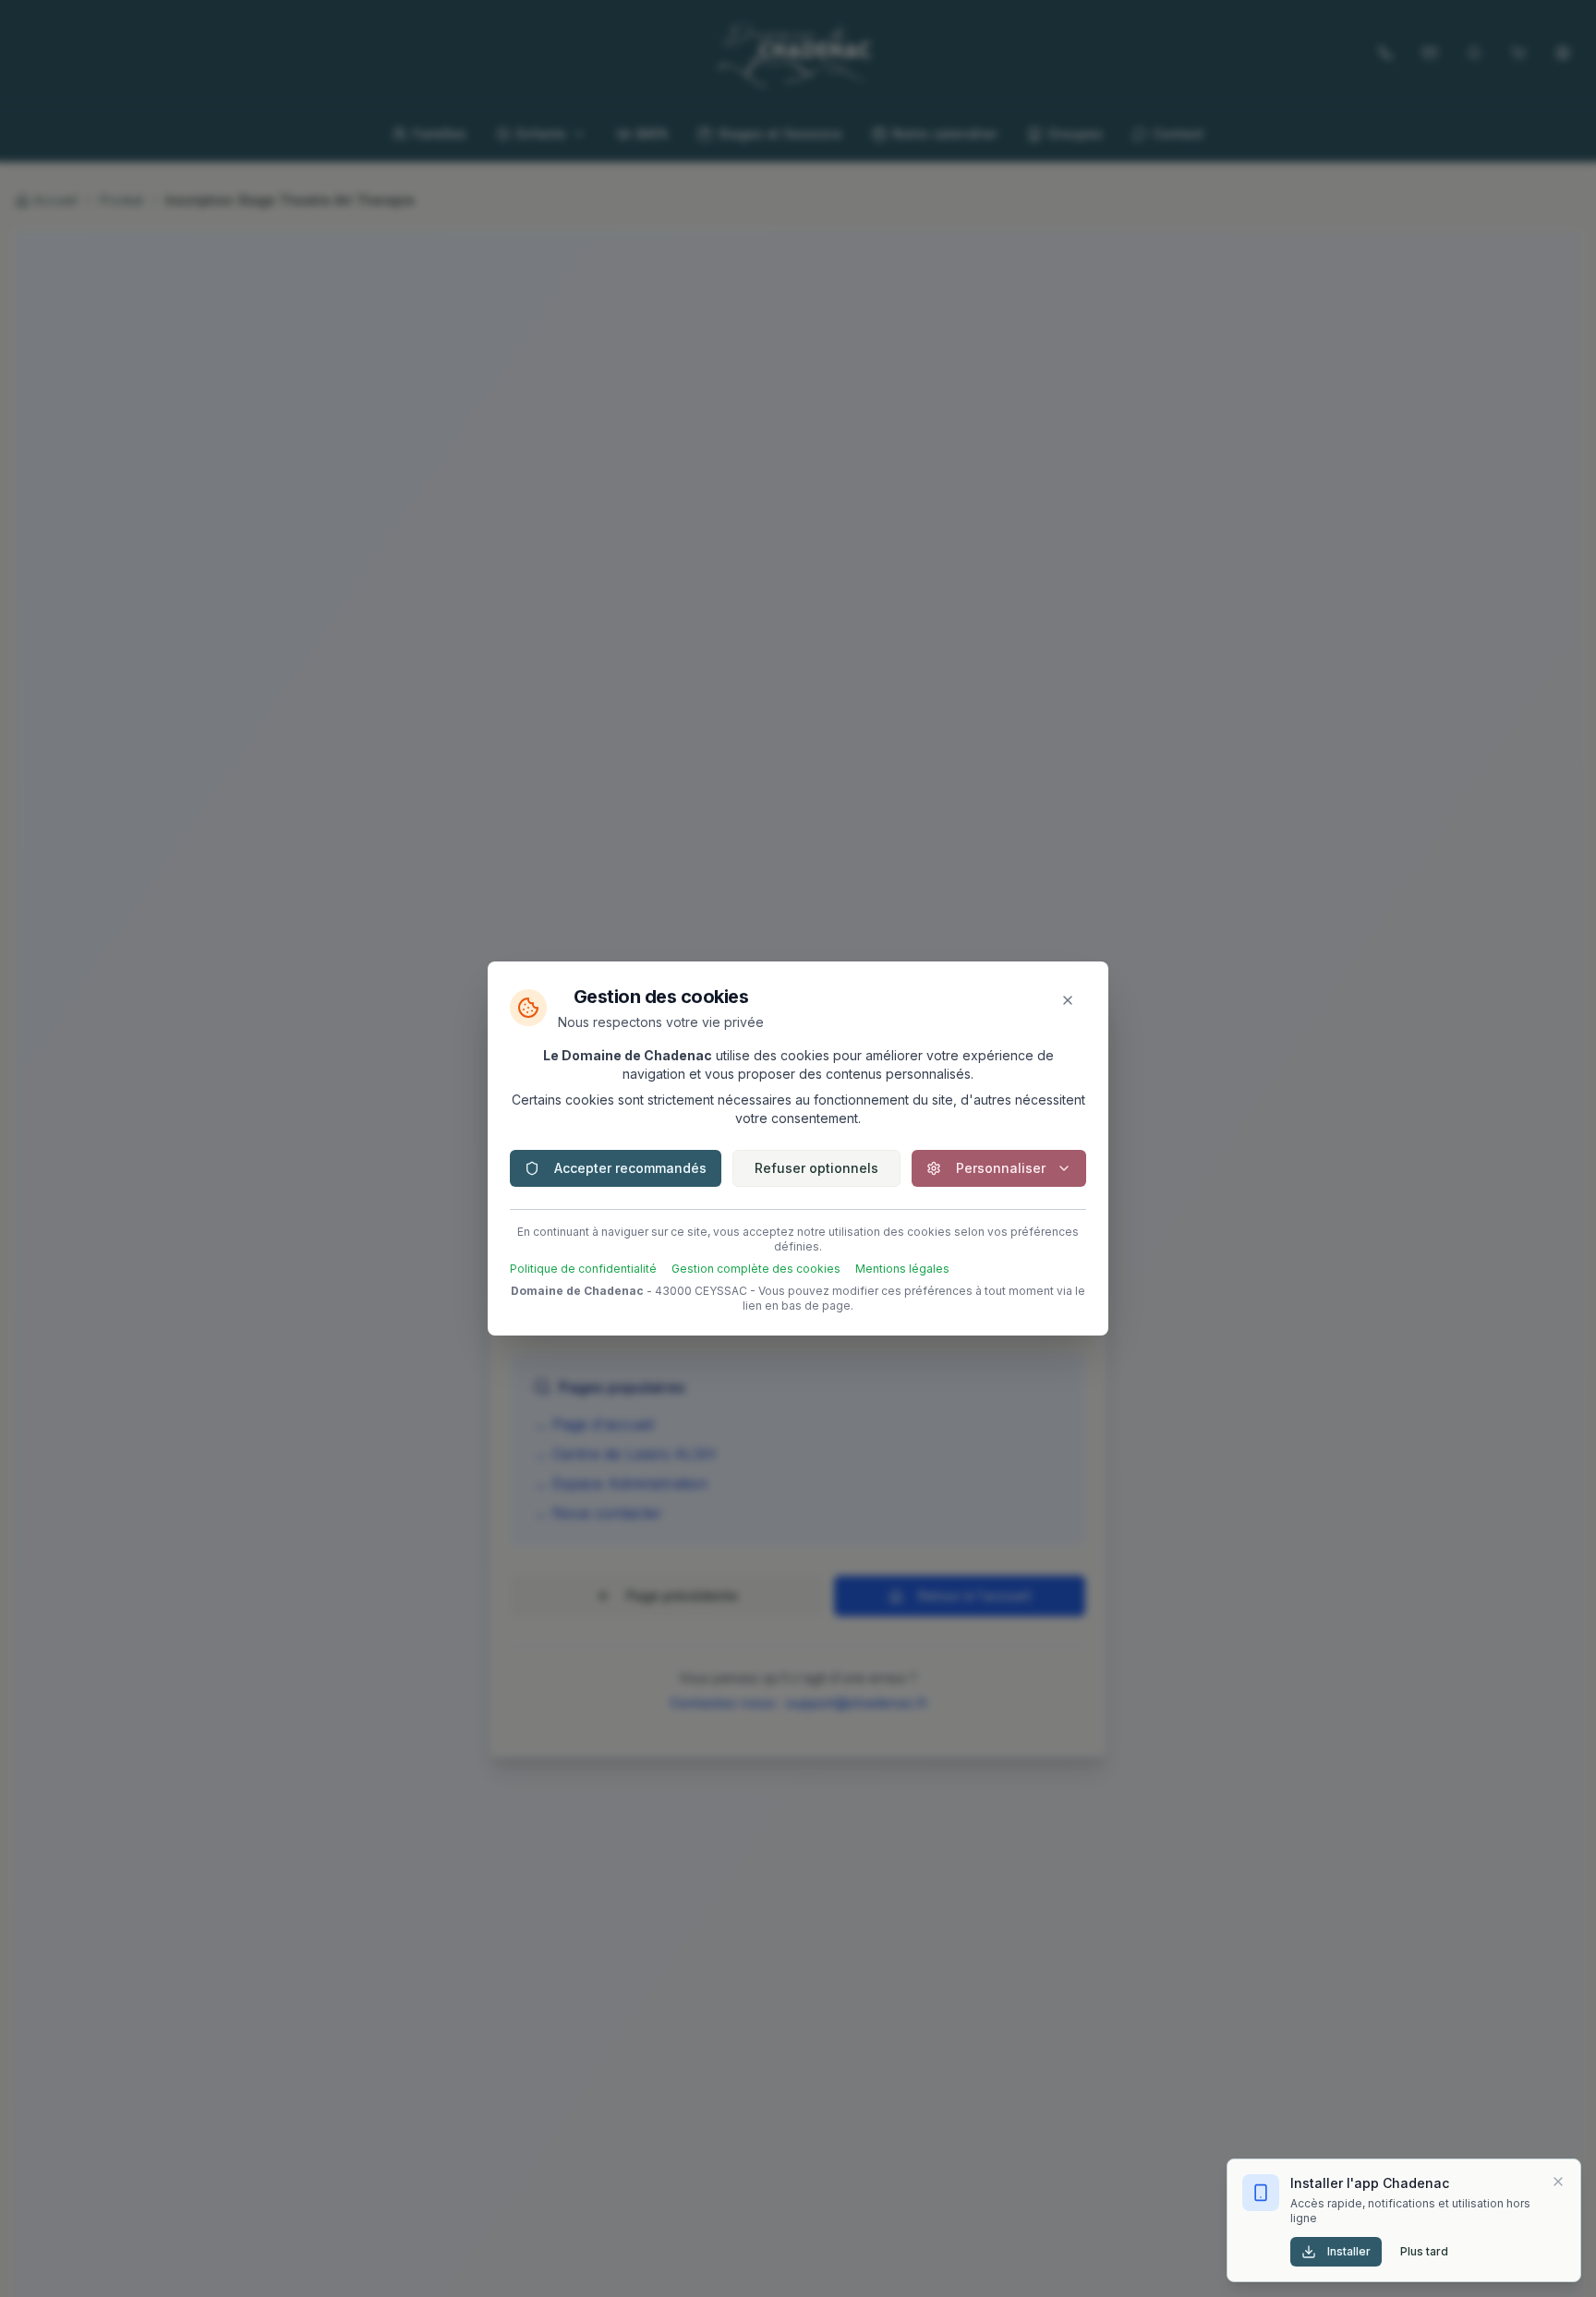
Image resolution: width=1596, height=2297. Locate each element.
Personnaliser (1001, 1168)
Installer (1349, 2251)
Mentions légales (902, 1269)
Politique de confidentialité (583, 1269)
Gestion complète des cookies (756, 1269)
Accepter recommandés (630, 1168)
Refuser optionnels (816, 1168)
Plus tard (1424, 2251)
